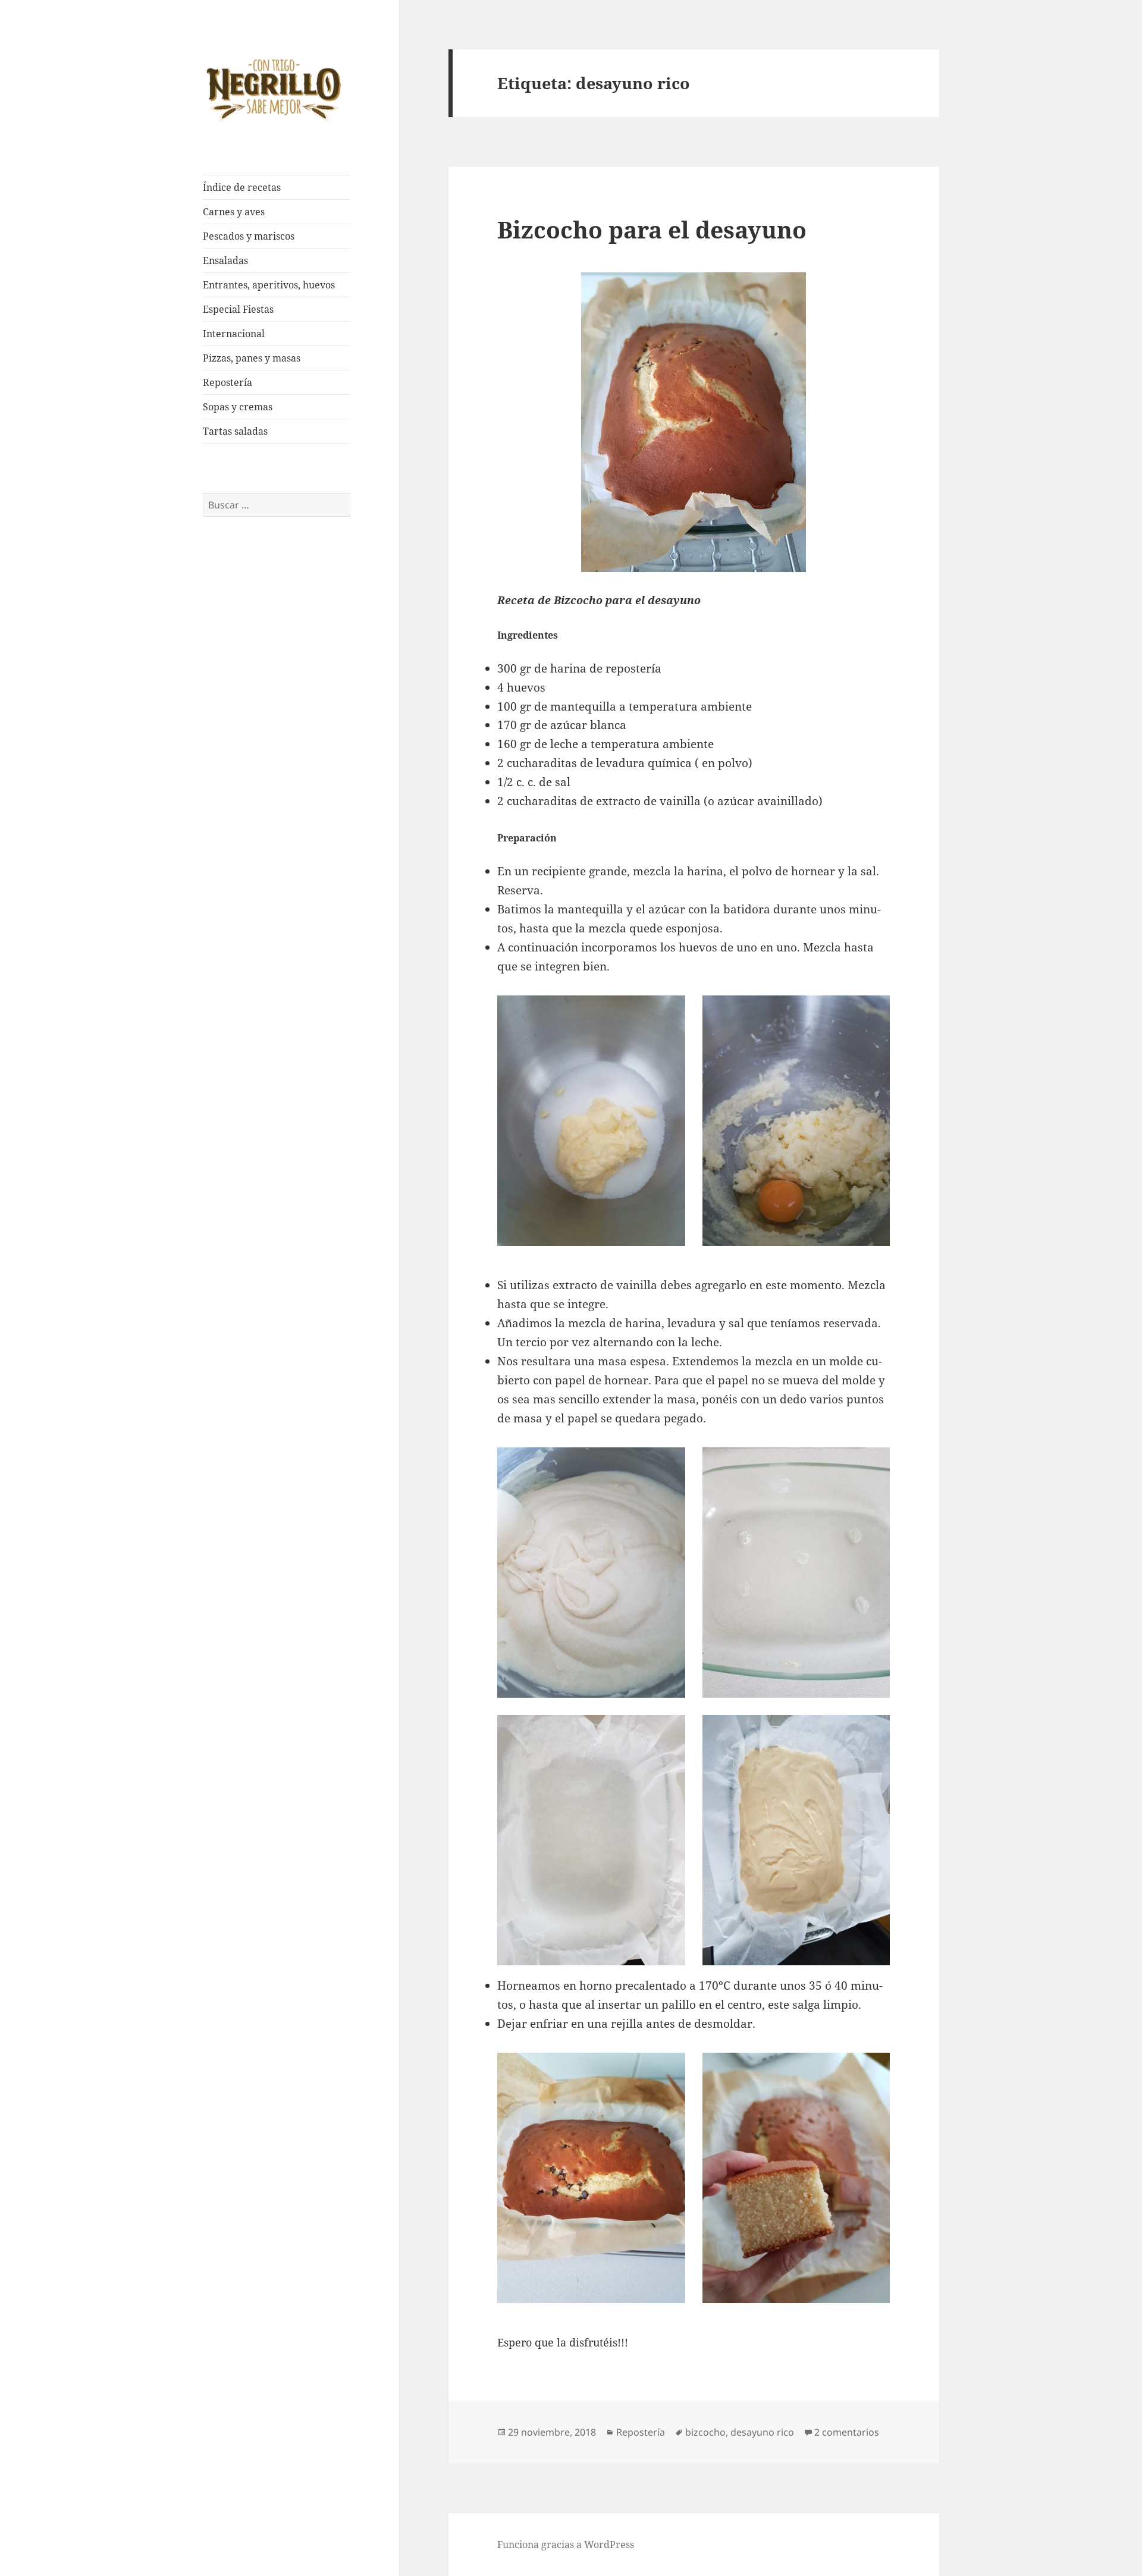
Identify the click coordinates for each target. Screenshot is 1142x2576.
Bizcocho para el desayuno (652, 229)
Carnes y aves (234, 212)
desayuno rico (762, 2432)
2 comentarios (847, 2432)
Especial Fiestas (238, 309)
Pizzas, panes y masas (252, 358)
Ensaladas (225, 260)
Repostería (228, 382)
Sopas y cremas (238, 407)
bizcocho (705, 2432)
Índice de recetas (242, 187)
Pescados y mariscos (249, 236)
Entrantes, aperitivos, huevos (269, 285)
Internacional (234, 334)
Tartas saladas (235, 431)
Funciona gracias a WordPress (566, 2544)
